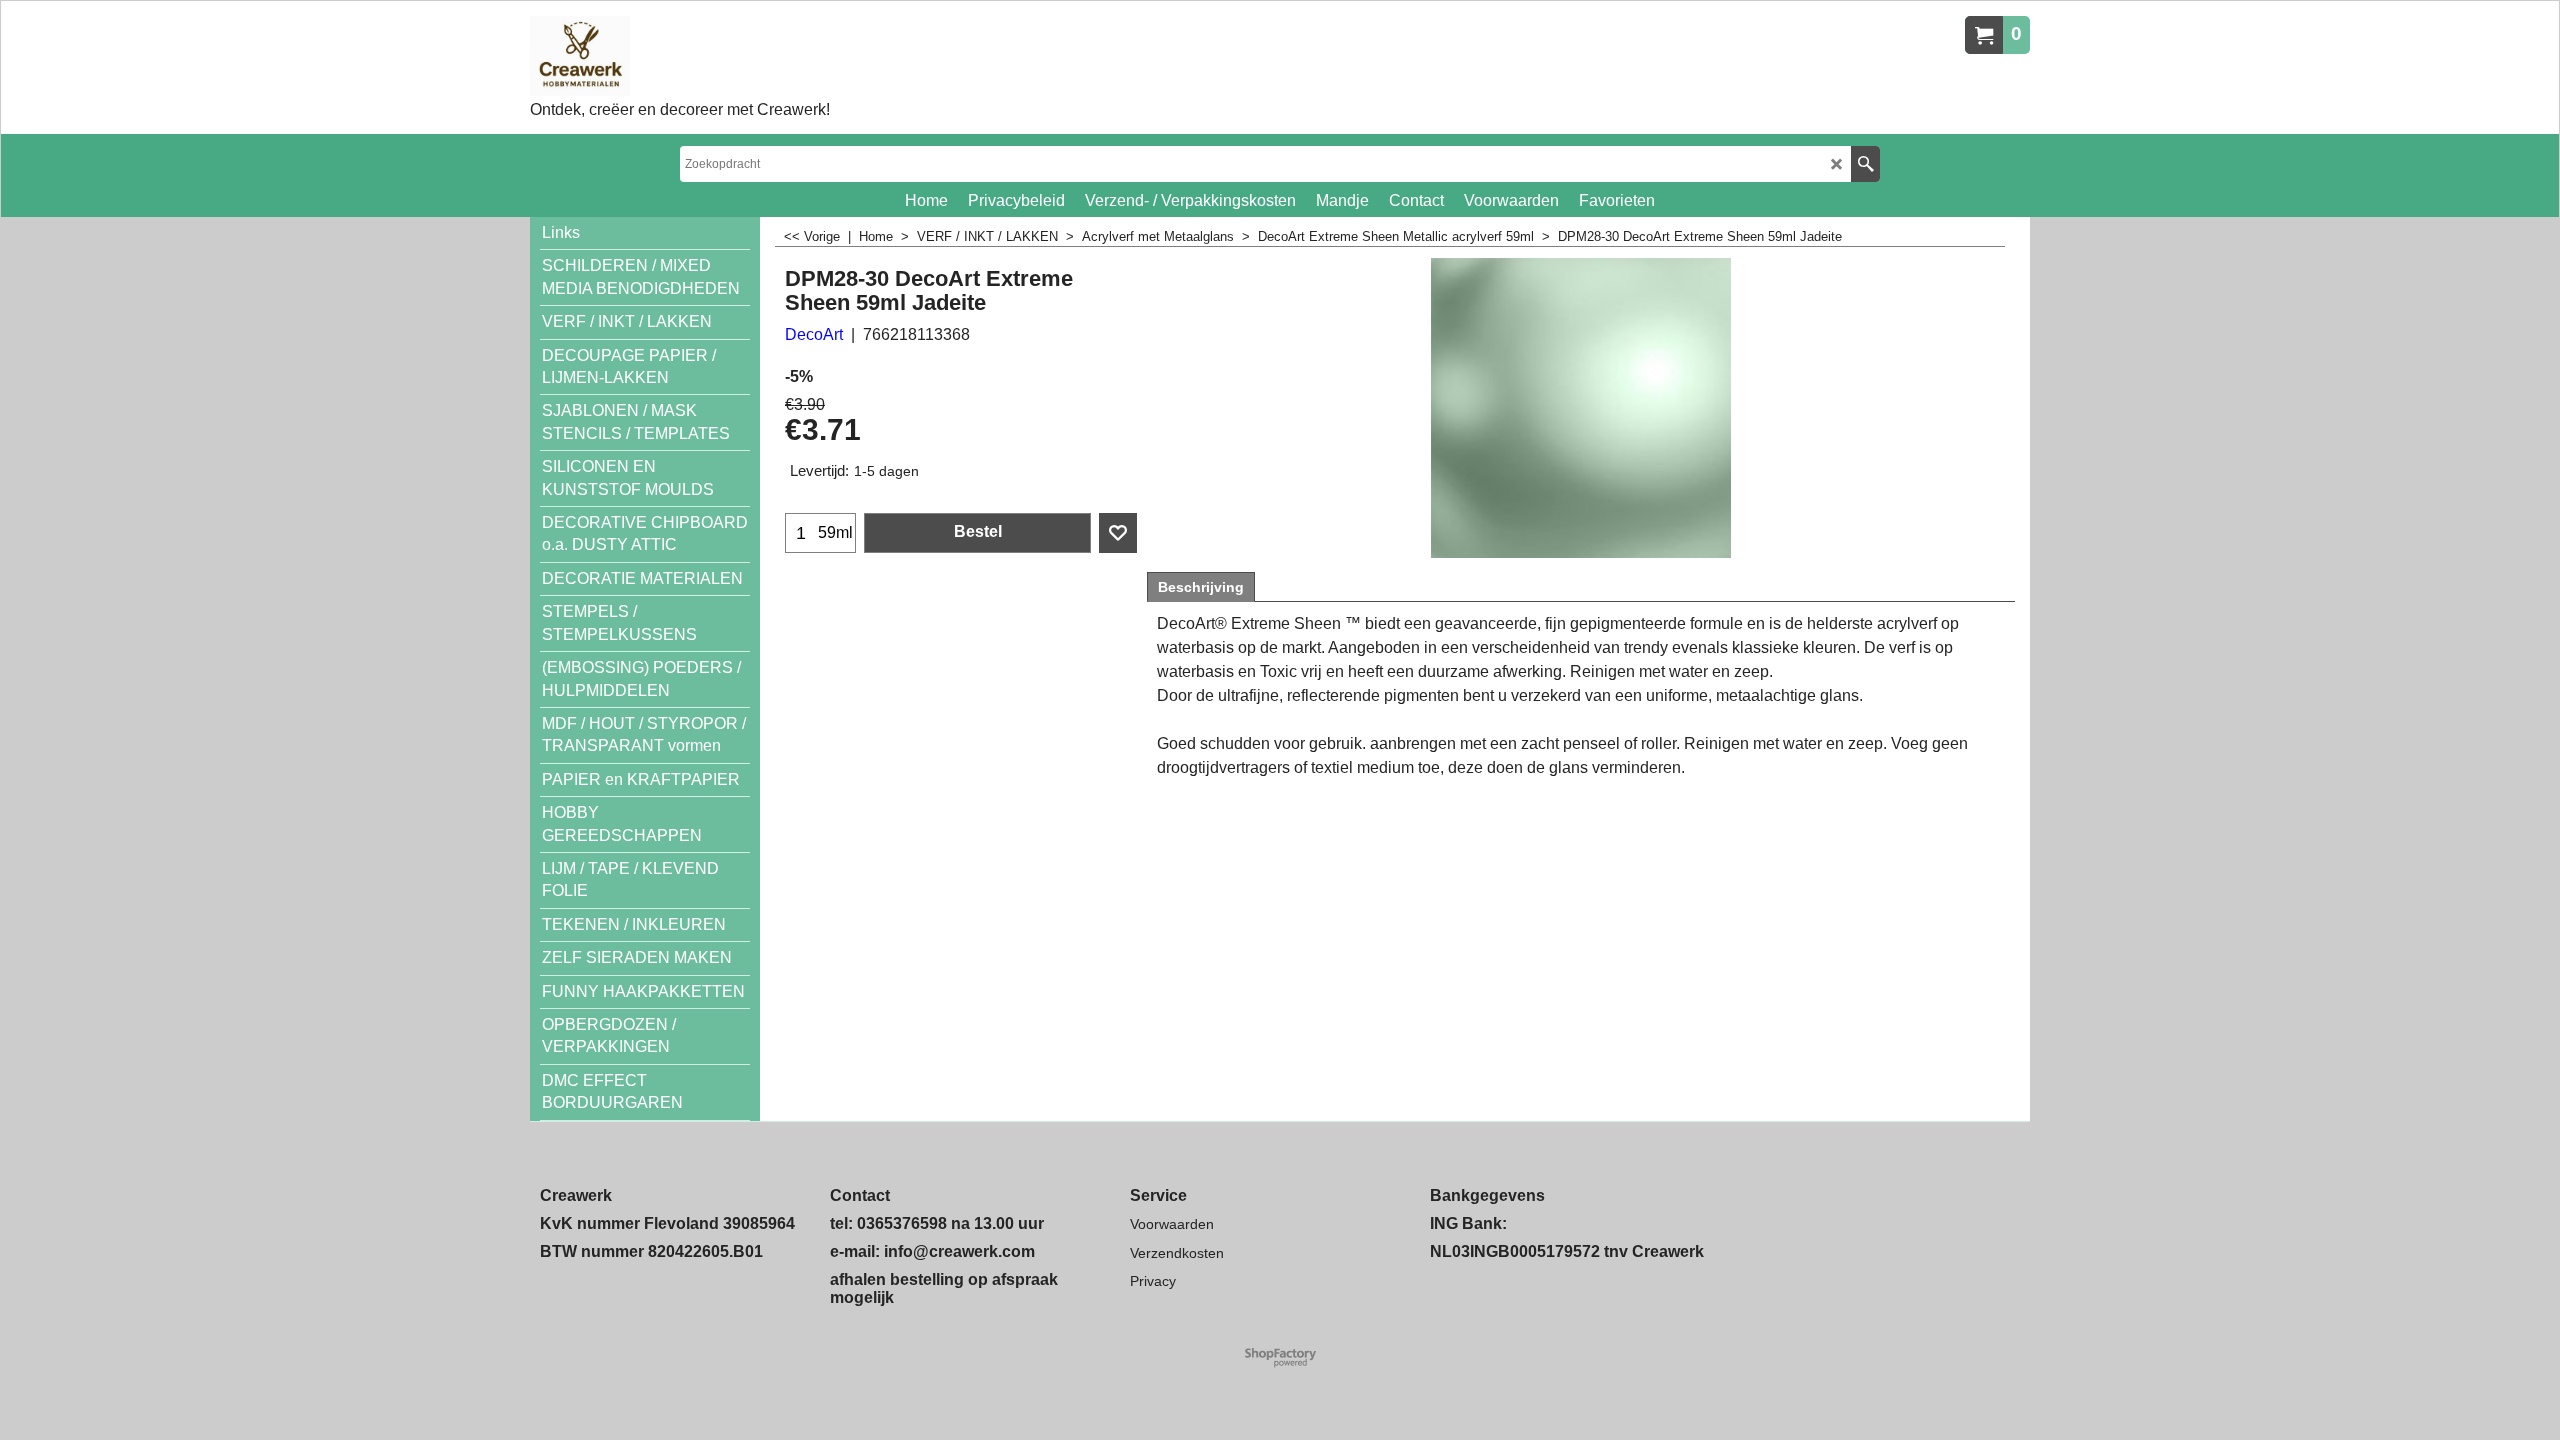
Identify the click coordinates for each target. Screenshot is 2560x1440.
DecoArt (814, 334)
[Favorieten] (1118, 533)
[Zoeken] (1865, 164)
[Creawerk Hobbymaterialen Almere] (680, 56)
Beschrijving (1201, 587)
